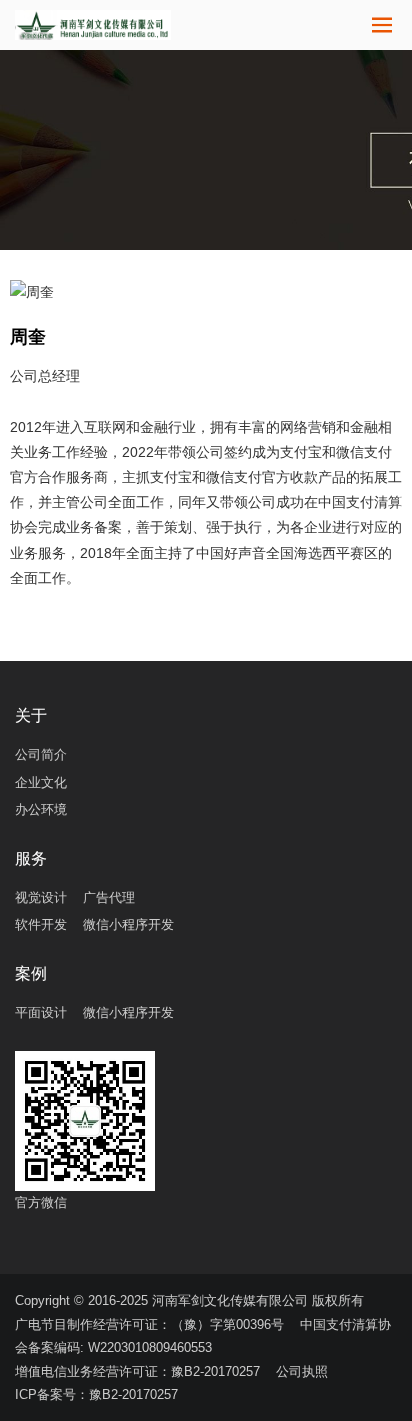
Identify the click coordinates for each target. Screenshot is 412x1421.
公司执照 (302, 1371)
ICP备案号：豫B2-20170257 (96, 1394)
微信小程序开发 (128, 924)
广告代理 (109, 897)
